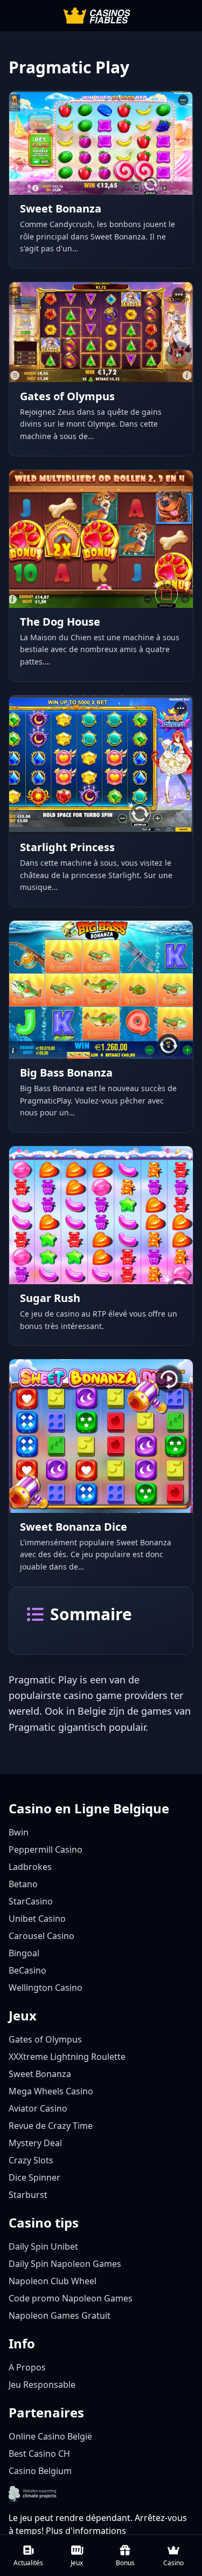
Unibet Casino (37, 1919)
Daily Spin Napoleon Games (65, 2264)
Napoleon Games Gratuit (60, 2315)
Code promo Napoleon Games (71, 2298)
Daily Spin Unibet (43, 2246)
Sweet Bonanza (40, 2074)
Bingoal (24, 1953)
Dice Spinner (34, 2177)
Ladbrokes (30, 1867)
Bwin (19, 1832)
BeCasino (27, 1970)
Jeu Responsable (42, 2385)
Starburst (28, 2195)
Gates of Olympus (45, 2039)
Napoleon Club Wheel (53, 2281)
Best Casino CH (39, 2454)
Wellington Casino (46, 1988)
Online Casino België (50, 2436)
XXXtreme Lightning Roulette (67, 2057)
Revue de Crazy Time (51, 2126)
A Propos (27, 2367)
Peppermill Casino (46, 1849)
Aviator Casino (38, 2108)
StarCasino (31, 1901)
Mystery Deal (35, 2143)
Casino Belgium (40, 2471)
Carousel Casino (41, 1936)
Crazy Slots (31, 2160)
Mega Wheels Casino (51, 2091)
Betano (23, 1884)
